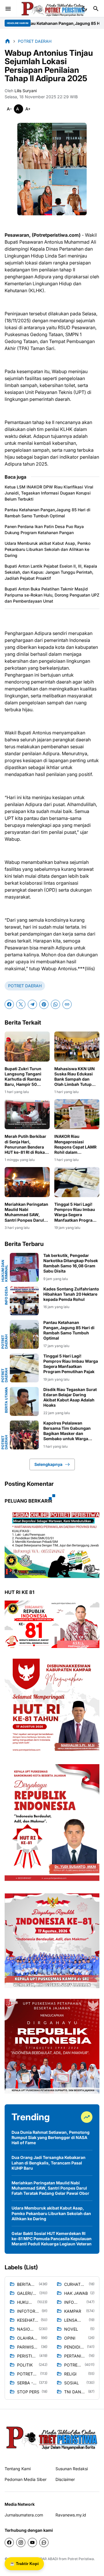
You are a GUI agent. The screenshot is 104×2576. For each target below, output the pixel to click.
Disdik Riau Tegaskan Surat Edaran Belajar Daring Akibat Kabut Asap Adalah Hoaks (70, 1397)
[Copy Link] (67, 1004)
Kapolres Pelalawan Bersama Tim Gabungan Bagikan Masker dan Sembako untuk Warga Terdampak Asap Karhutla (69, 1431)
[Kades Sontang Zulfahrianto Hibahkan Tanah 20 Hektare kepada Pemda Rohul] (24, 1301)
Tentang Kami (18, 2469)
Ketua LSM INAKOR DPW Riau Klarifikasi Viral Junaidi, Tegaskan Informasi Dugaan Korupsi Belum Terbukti (49, 493)
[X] (21, 1004)
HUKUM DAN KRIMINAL (5, 1271)
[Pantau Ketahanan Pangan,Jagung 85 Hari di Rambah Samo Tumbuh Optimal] (24, 1334)
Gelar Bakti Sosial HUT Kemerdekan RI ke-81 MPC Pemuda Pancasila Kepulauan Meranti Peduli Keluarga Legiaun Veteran (52, 2239)
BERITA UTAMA (6, 1400)
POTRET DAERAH (25, 986)
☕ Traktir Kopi (24, 2564)
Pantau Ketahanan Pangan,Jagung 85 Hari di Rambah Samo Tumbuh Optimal (48, 513)
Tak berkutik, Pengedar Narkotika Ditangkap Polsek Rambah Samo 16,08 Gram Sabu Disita (71, 1263)
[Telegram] (32, 1004)
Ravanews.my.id (71, 2515)
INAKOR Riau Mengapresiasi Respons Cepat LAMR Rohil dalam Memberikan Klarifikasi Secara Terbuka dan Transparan (75, 1144)
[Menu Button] (8, 9)
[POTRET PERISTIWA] (52, 2437)
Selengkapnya (48, 1464)
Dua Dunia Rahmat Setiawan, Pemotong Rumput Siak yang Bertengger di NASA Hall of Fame (51, 2137)
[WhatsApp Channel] (44, 2542)
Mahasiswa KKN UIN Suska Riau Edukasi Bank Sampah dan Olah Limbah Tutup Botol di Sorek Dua (75, 1077)
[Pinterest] (44, 1004)
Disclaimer (65, 2479)
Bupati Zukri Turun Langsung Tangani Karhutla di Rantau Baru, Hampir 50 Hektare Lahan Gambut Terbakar (27, 1077)
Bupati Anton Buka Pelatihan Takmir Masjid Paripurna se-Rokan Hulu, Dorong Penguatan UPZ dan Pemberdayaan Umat (52, 595)
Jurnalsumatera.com (24, 2515)
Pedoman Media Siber (26, 2479)
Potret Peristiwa (81, 2559)
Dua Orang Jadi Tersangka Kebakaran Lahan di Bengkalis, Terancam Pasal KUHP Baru (49, 2163)
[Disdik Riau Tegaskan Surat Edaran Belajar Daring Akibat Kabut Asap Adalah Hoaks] (24, 1401)
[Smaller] (9, 109)
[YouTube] (32, 2542)
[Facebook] (9, 1004)
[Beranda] (8, 41)
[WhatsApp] (55, 1004)
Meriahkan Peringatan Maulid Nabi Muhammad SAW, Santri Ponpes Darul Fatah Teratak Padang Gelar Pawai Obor (26, 1212)
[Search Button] (96, 9)
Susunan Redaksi (72, 2469)
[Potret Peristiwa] (53, 9)
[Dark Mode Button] (84, 9)
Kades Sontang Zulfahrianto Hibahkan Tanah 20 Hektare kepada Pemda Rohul (71, 1294)
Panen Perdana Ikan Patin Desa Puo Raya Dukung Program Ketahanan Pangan (44, 529)
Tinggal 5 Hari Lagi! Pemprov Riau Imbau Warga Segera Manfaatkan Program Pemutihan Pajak (75, 1212)
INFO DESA (6, 1296)
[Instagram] (21, 2542)
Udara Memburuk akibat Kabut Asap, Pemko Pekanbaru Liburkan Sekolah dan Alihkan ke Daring (48, 549)
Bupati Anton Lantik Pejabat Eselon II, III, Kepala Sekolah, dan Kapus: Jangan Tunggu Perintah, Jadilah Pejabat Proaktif (51, 572)
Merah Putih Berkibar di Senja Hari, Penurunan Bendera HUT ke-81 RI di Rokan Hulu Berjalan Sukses (26, 1144)
